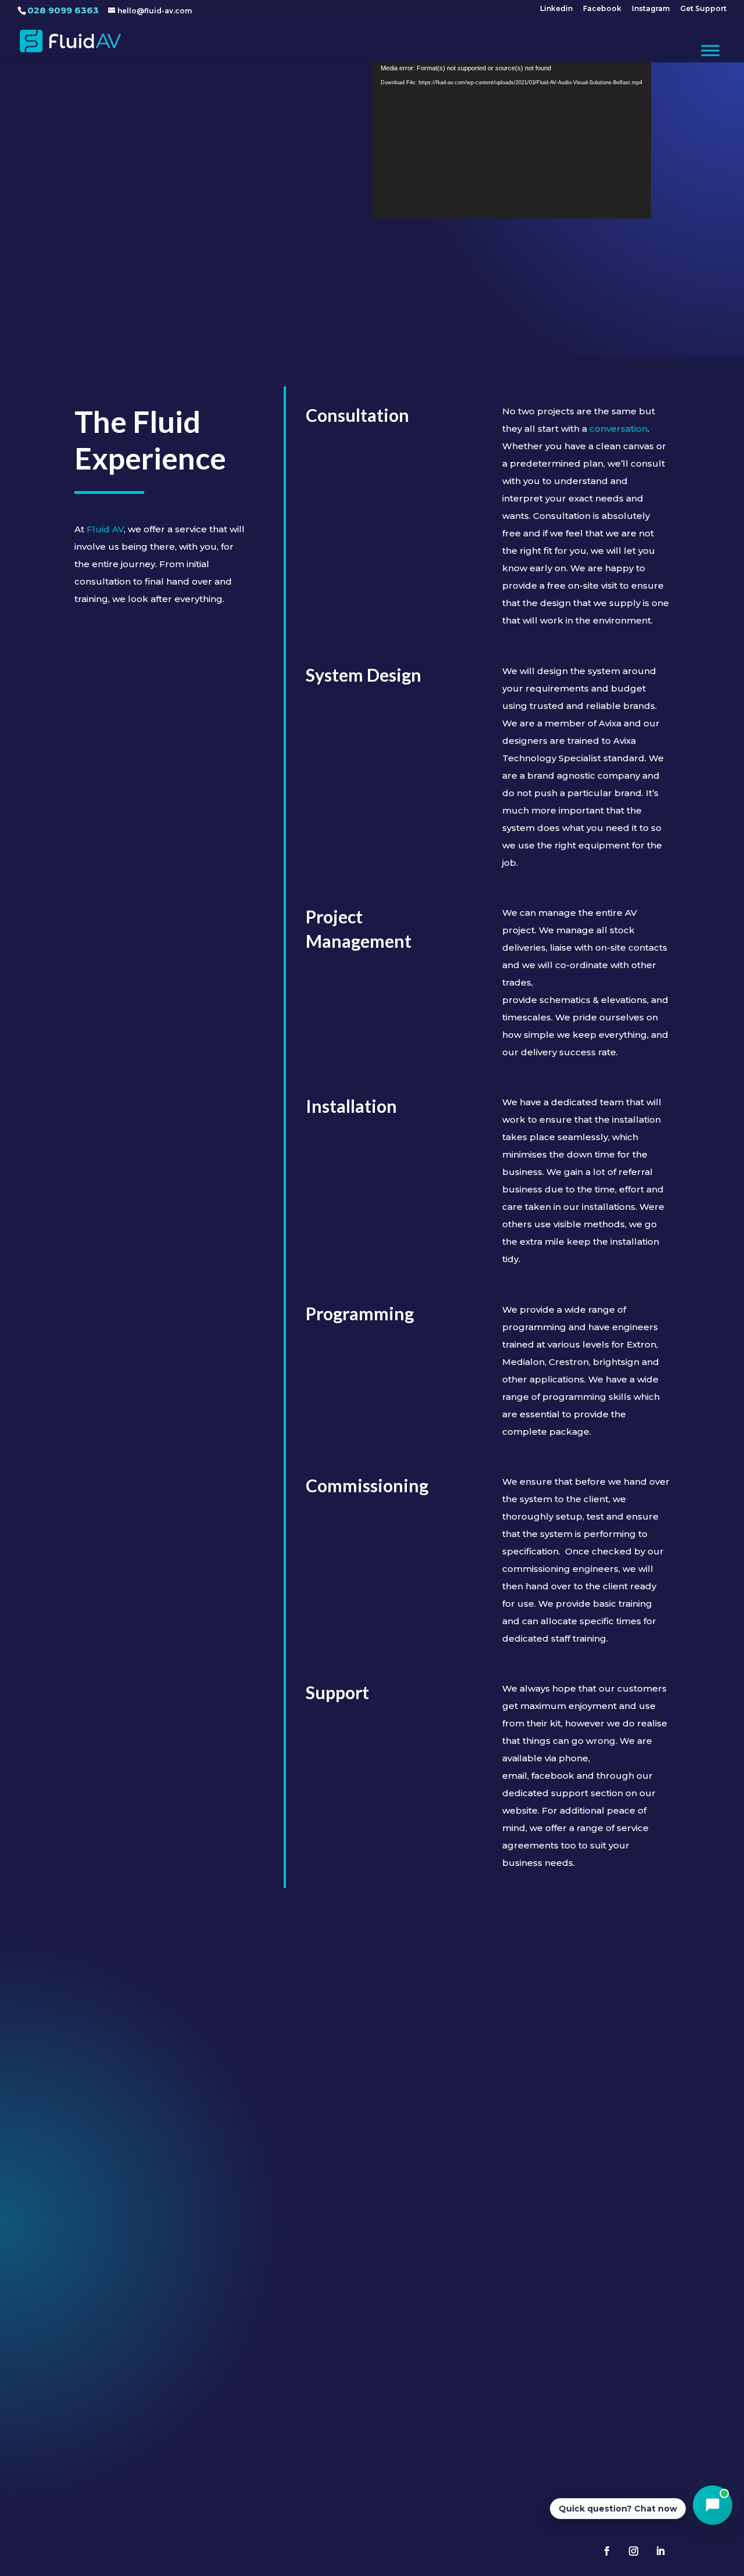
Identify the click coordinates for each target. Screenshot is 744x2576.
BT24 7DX (183, 2389)
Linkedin (556, 9)
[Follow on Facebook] (607, 2551)
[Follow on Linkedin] (660, 2551)
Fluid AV (105, 529)
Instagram (651, 9)
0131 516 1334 (372, 2411)
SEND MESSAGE (614, 2189)
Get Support (703, 9)
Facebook (602, 9)
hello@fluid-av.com (596, 2362)
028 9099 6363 (63, 10)
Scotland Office (372, 2343)
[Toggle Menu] (710, 50)
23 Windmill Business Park (184, 2362)
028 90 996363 (183, 2411)
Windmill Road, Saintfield (183, 2376)
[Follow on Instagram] (634, 2551)
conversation (618, 429)
